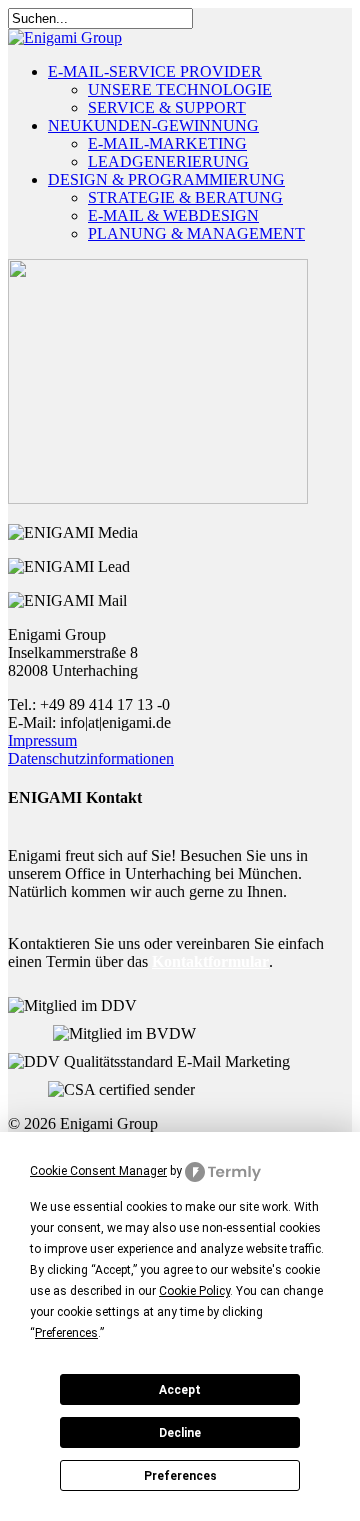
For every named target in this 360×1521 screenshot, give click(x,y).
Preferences (180, 1476)
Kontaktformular (210, 961)
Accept (180, 1390)
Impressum (42, 740)
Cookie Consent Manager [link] (98, 1171)
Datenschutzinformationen (91, 758)
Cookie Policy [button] (194, 1291)
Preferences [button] (66, 1333)
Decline (180, 1433)
